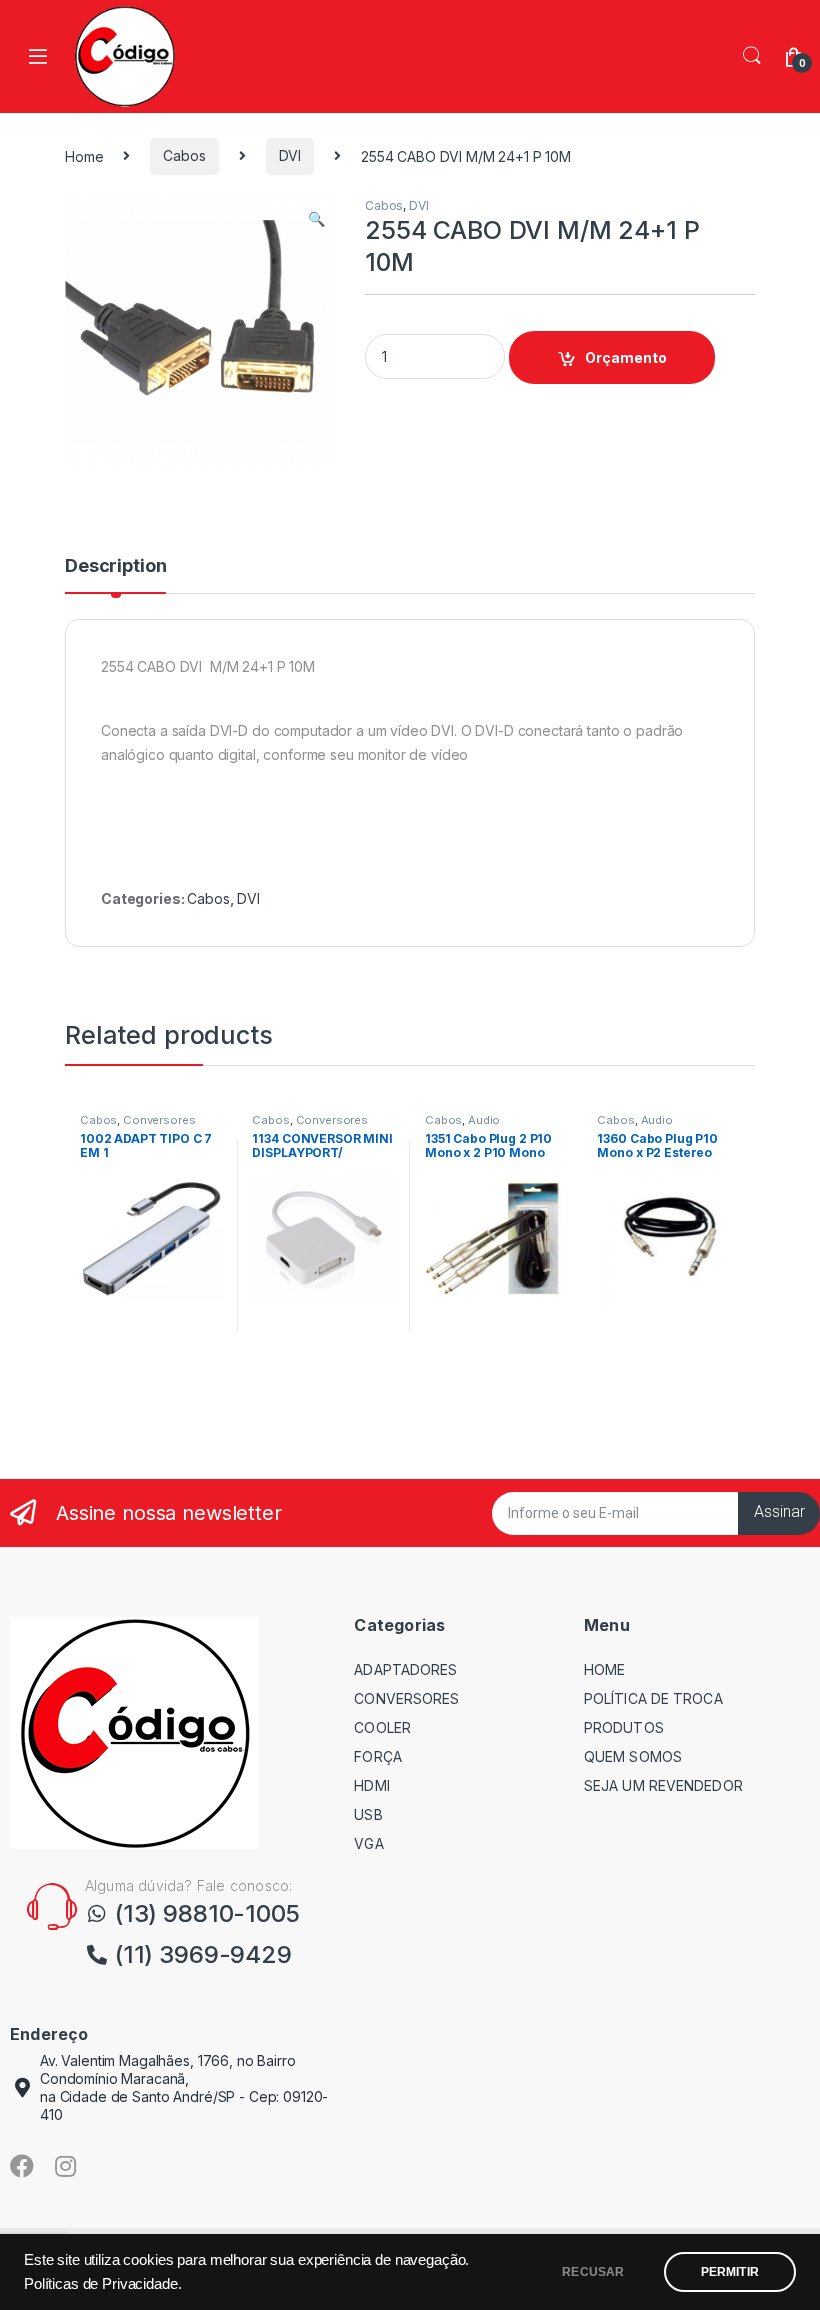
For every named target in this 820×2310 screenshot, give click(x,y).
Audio (484, 1120)
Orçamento (626, 357)
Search (752, 56)
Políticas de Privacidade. (103, 2284)
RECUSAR (593, 2272)
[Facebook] (22, 2166)
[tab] (115, 575)
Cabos (184, 155)
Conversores (159, 1120)
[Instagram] (66, 2166)
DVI (290, 155)
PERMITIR (730, 2272)
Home (84, 155)
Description (115, 566)
